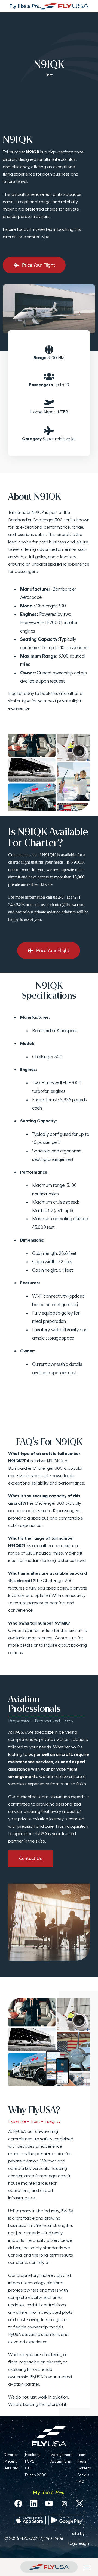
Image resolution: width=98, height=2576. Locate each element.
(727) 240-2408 (48, 2538)
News (82, 2461)
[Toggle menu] (87, 2567)
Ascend (11, 2461)
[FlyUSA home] (49, 2567)
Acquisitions (61, 2461)
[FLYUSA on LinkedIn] (34, 2504)
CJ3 (28, 2468)
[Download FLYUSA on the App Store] (30, 2520)
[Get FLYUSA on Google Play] (67, 2520)
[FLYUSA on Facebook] (18, 2504)
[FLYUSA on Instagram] (64, 2504)
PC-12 (30, 2461)
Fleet (49, 75)
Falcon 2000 (36, 2475)
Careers (84, 2468)
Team (82, 2455)
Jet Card (12, 2468)
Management (62, 2455)
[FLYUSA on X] (80, 2504)
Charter (11, 2455)
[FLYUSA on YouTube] (49, 2504)
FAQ (81, 2482)
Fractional (33, 2455)
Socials (83, 2475)
